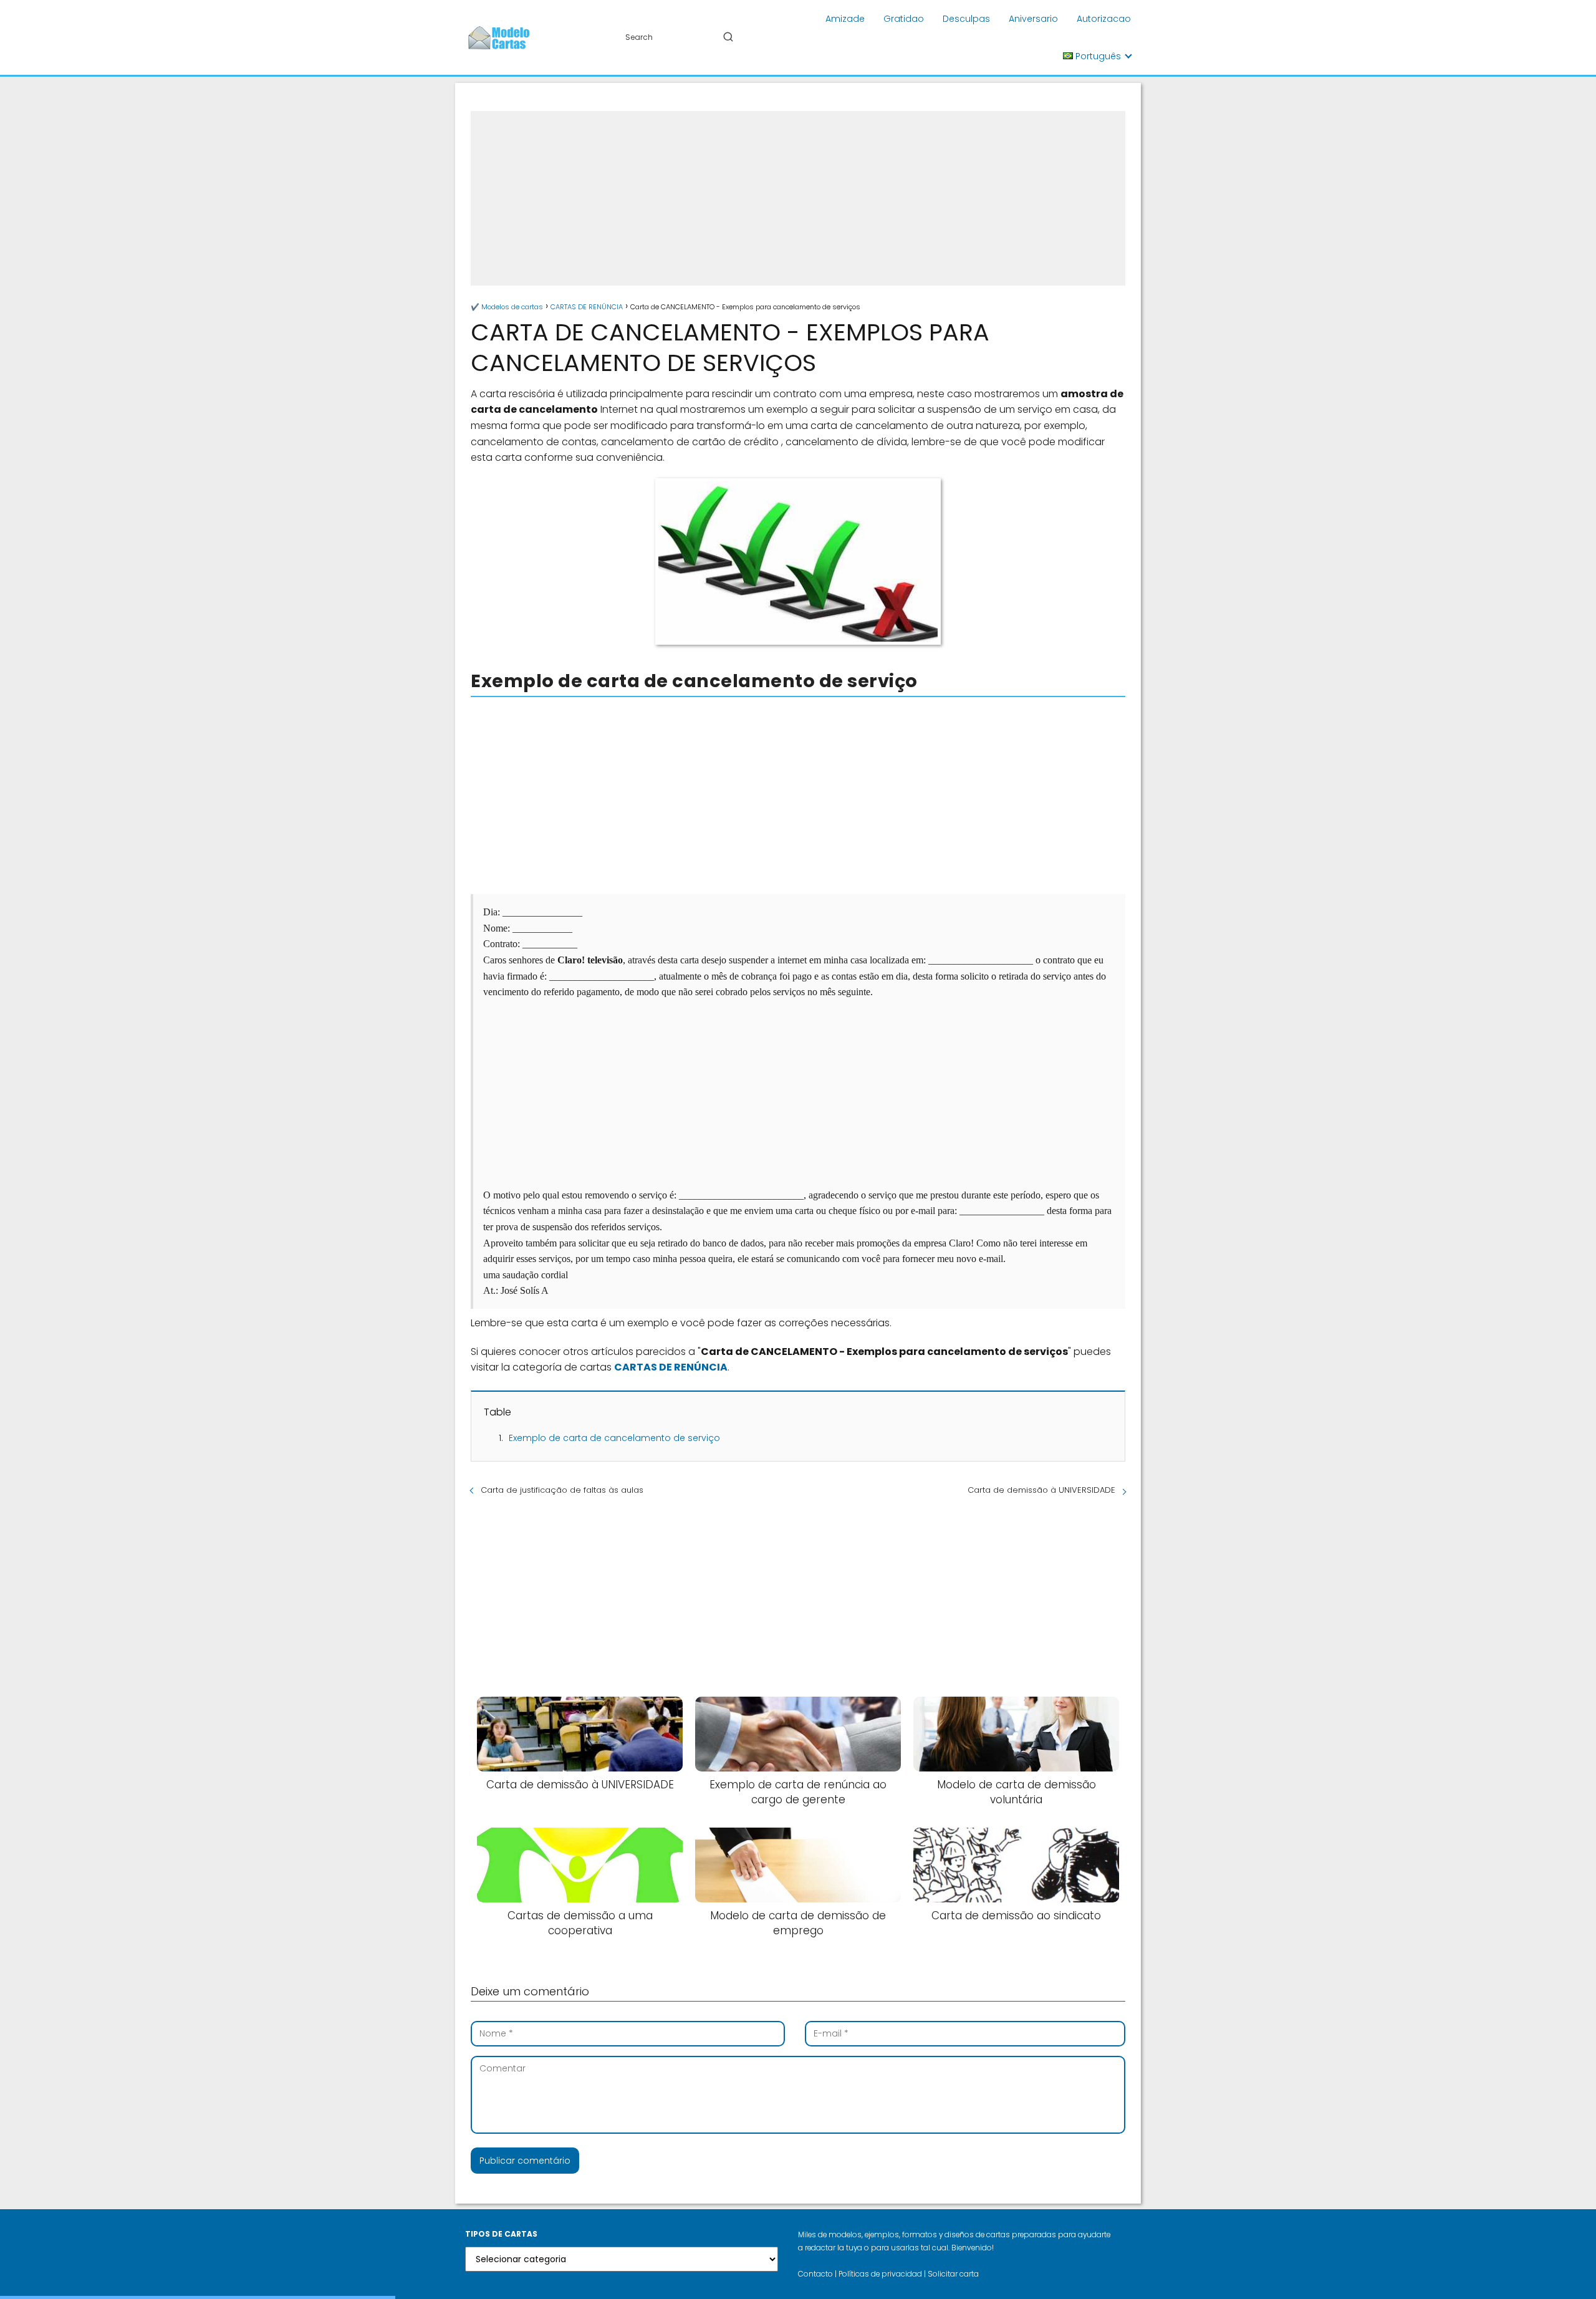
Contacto (815, 2274)
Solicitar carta (953, 2274)
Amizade (845, 19)
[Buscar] (728, 37)
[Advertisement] (798, 198)
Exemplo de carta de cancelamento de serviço (614, 1438)
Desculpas (966, 19)
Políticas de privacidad (880, 2274)
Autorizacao (1104, 19)
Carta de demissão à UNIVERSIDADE (1041, 1490)
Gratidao (904, 19)
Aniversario (1033, 19)
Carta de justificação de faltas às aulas (562, 1490)
